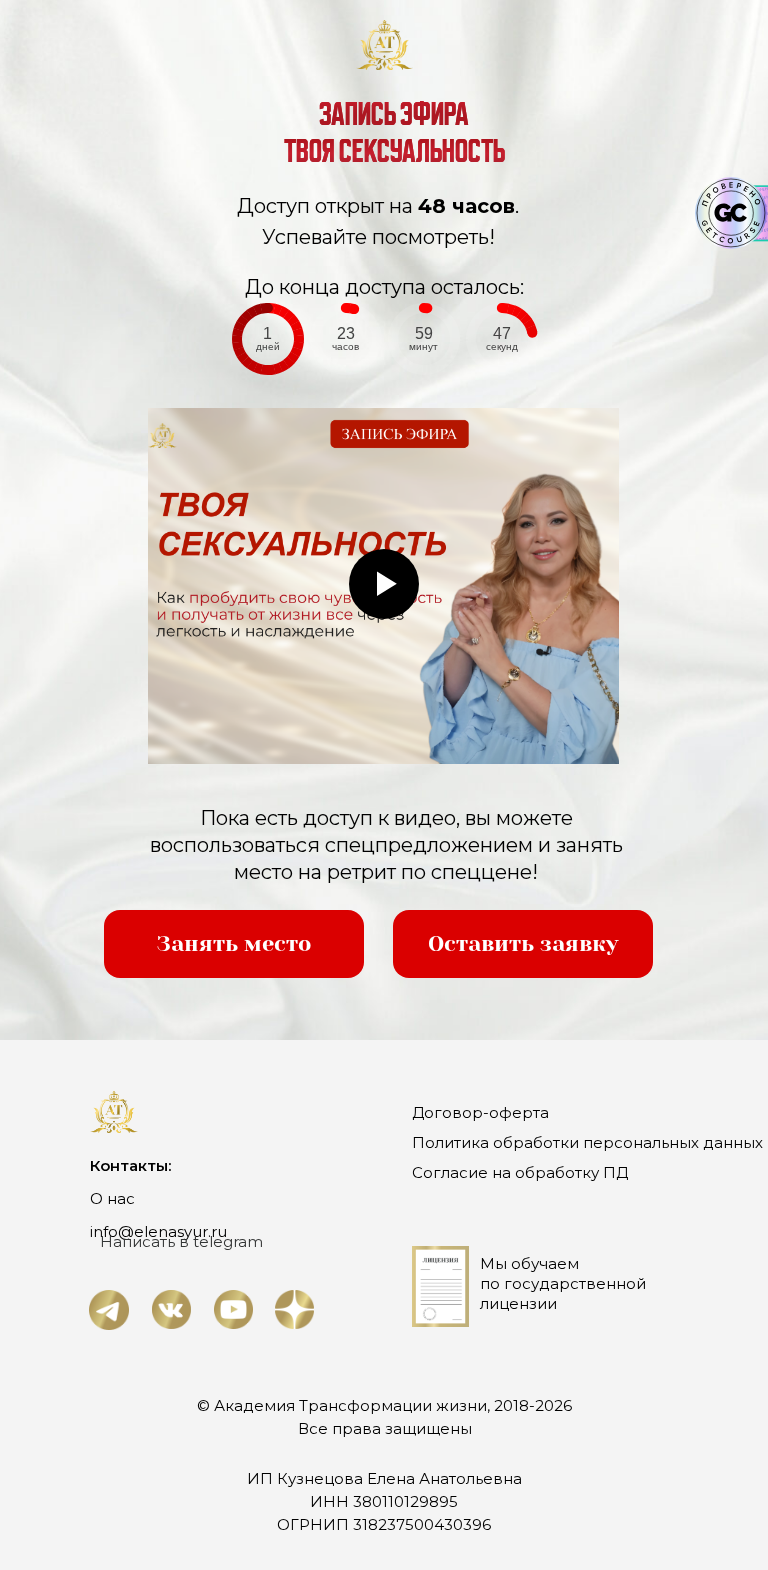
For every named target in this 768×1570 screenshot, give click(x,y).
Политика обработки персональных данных (587, 1142)
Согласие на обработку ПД (520, 1172)
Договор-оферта (480, 1112)
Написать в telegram (181, 1241)
